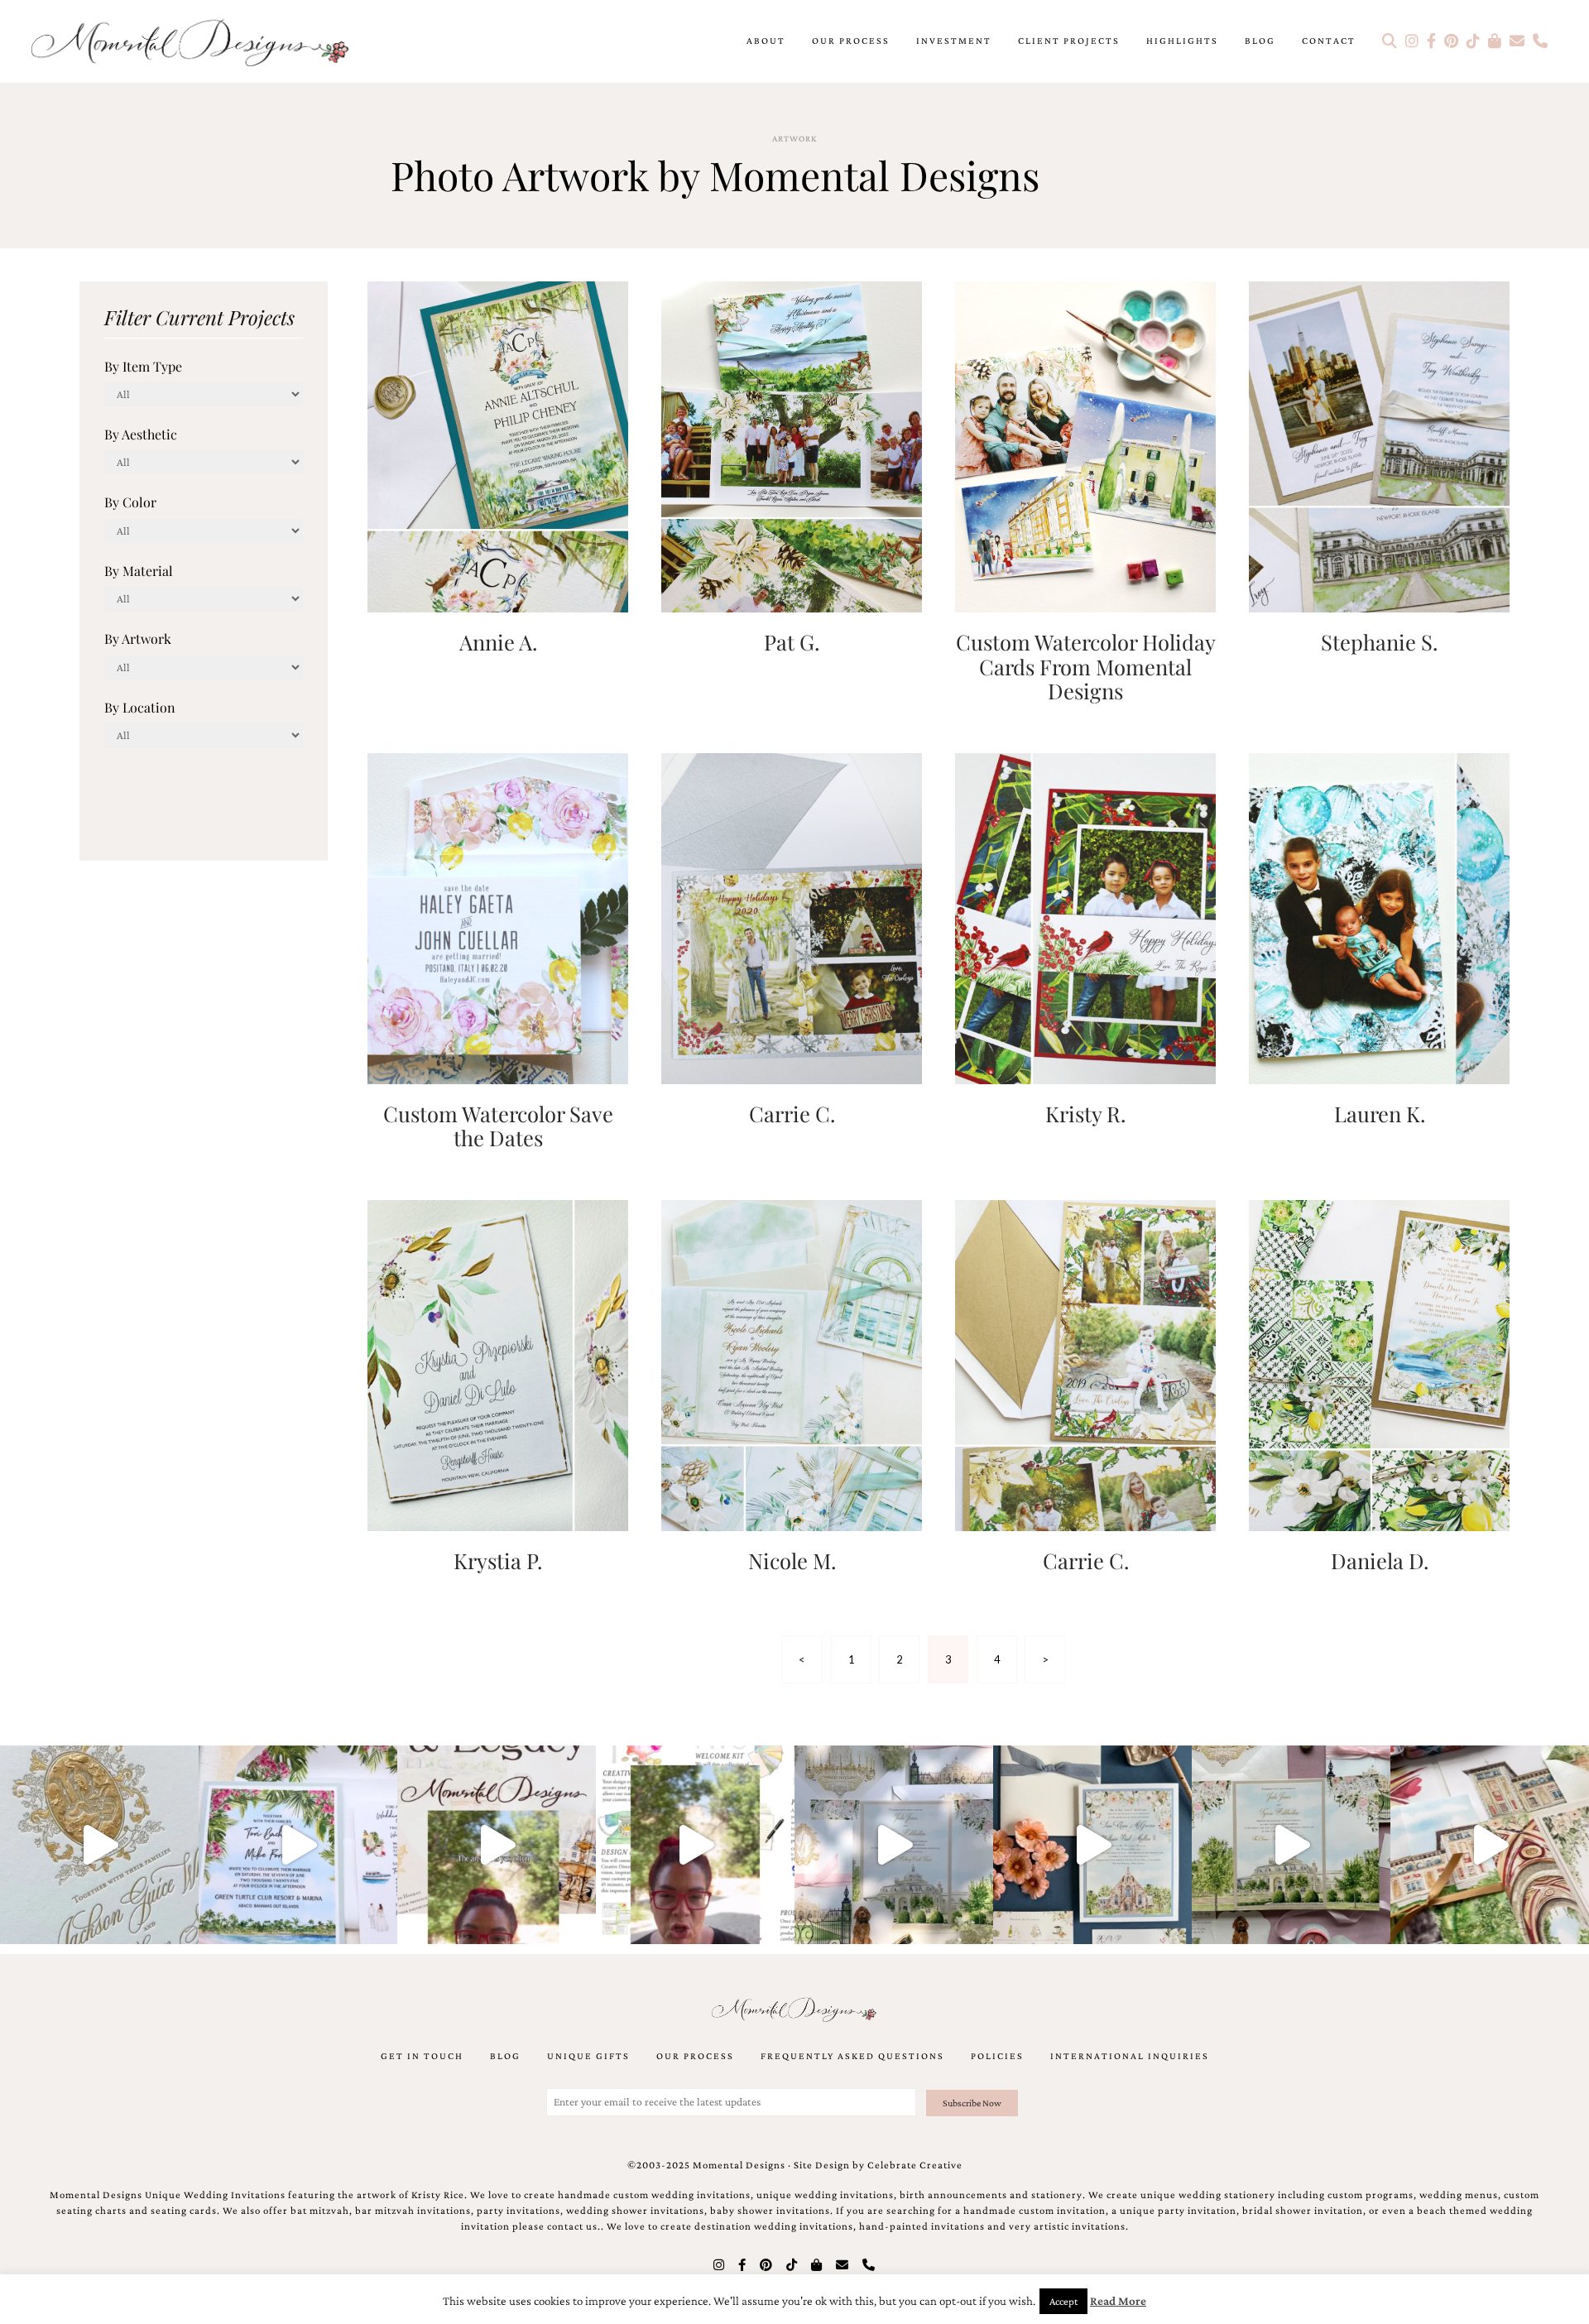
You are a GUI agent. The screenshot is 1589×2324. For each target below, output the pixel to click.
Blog (1260, 41)
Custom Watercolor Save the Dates (498, 1125)
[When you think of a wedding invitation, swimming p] (298, 1845)
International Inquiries (1130, 2056)
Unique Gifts (588, 2056)
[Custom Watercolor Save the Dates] (498, 917)
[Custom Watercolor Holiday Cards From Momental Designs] (1085, 445)
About (766, 41)
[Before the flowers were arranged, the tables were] (894, 1845)
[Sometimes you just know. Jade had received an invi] (1291, 1845)
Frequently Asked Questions (852, 2056)
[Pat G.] (792, 445)
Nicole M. (792, 1560)
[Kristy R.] (1085, 917)
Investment (954, 41)
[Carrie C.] (792, 917)
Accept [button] (1063, 2301)
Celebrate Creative (915, 2165)
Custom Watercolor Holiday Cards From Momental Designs (1086, 666)
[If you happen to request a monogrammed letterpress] (99, 1845)
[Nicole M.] (792, 1364)
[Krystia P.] (498, 1364)
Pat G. (792, 641)
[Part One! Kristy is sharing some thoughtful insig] (695, 1845)
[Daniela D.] (1379, 1364)
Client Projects (1069, 41)
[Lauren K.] (1379, 917)
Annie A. (498, 641)
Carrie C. (792, 1113)
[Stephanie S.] (1379, 445)
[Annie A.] (498, 445)
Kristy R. (1085, 1113)
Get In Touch (422, 2056)
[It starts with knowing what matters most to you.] (1490, 1845)
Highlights (1182, 41)
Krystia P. (498, 1560)
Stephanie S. (1379, 641)
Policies (997, 2056)
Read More (1118, 2301)
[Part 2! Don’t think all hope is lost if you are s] (497, 1845)
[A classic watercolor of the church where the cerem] (1092, 1845)
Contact (1329, 41)
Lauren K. (1380, 1113)
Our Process (851, 41)
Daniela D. (1380, 1560)
